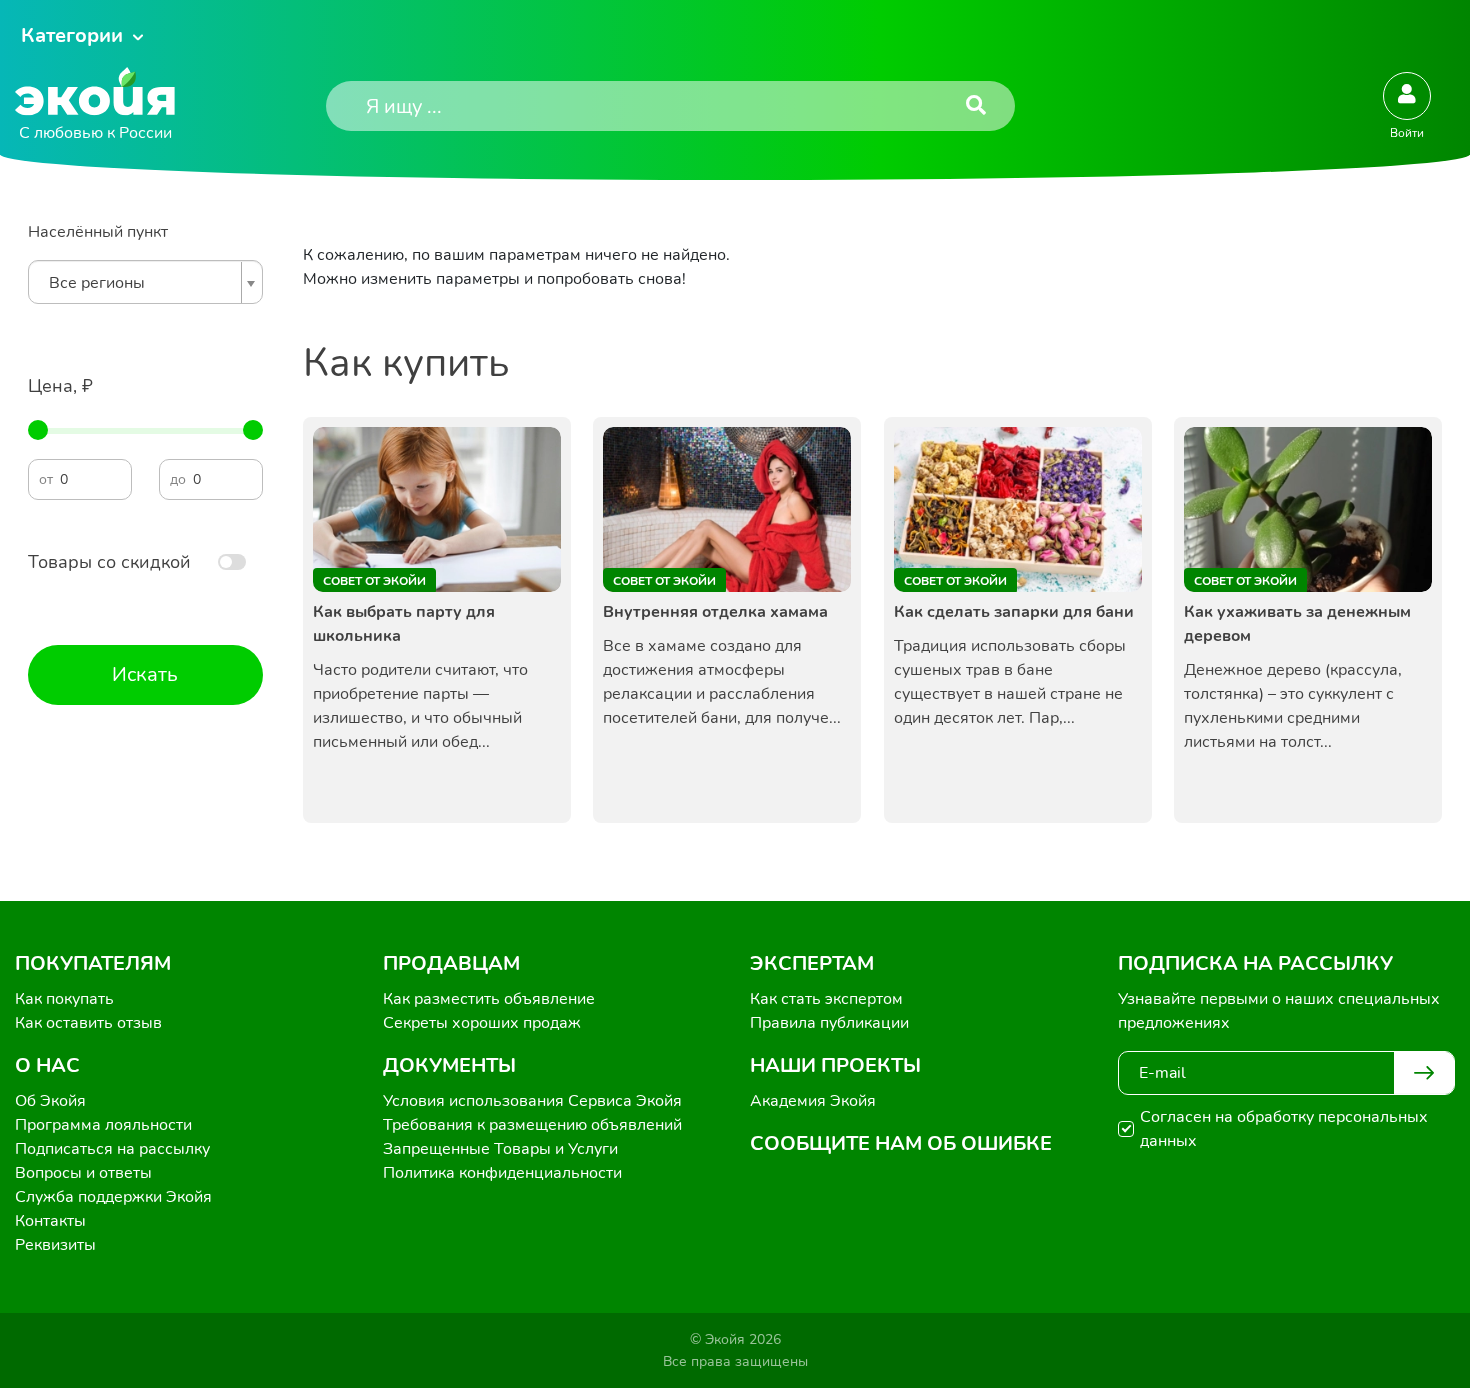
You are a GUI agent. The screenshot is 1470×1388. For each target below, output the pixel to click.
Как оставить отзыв (88, 1023)
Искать (145, 674)
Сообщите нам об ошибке (901, 1143)
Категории (72, 35)
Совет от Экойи (374, 581)
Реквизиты (55, 1245)
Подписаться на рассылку (112, 1149)
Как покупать (64, 999)
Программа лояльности (103, 1125)
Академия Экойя (813, 1101)
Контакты (50, 1221)
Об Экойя (50, 1101)
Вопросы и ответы (83, 1173)
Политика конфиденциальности (502, 1173)
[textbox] (140, 283)
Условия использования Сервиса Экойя (532, 1101)
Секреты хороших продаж (482, 1023)
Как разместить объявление (489, 999)
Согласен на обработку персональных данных (1284, 1129)
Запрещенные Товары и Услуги (500, 1149)
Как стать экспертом (826, 999)
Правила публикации (829, 1023)
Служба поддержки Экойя (113, 1197)
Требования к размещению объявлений (532, 1125)
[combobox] (145, 282)
